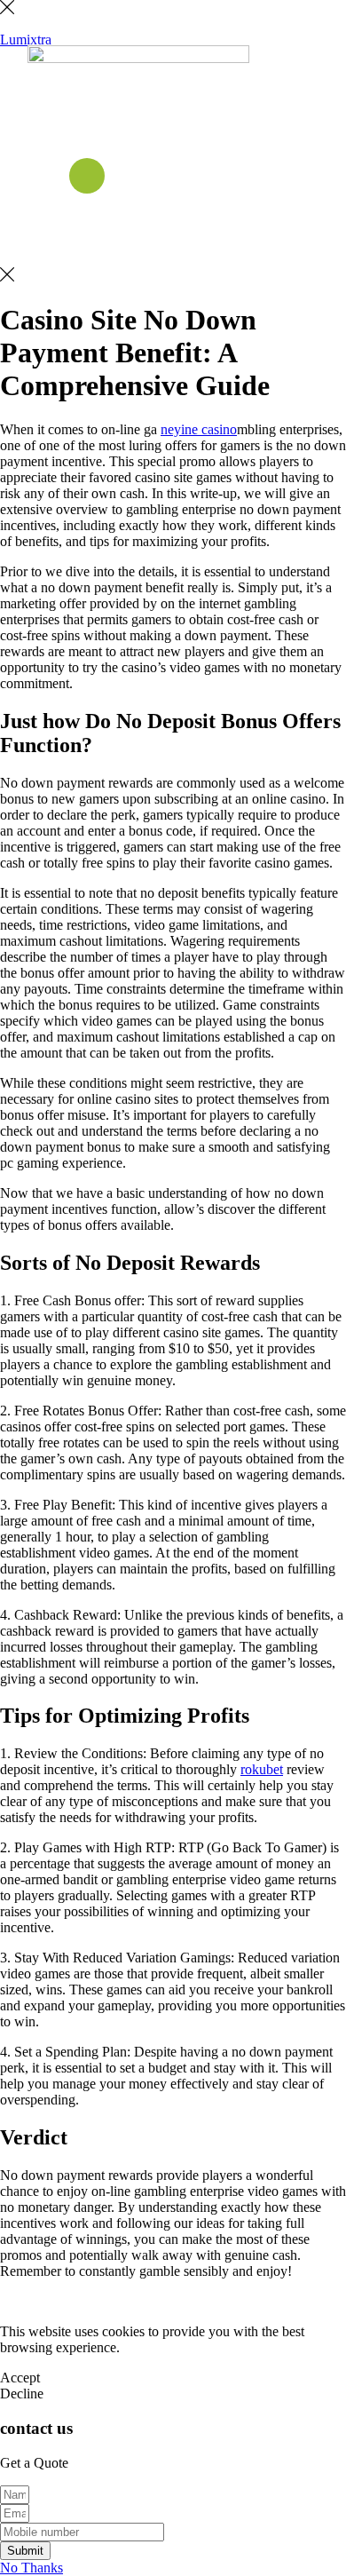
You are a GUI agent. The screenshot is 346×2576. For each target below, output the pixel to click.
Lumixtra (26, 40)
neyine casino (199, 429)
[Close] (7, 9)
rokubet (262, 1769)
